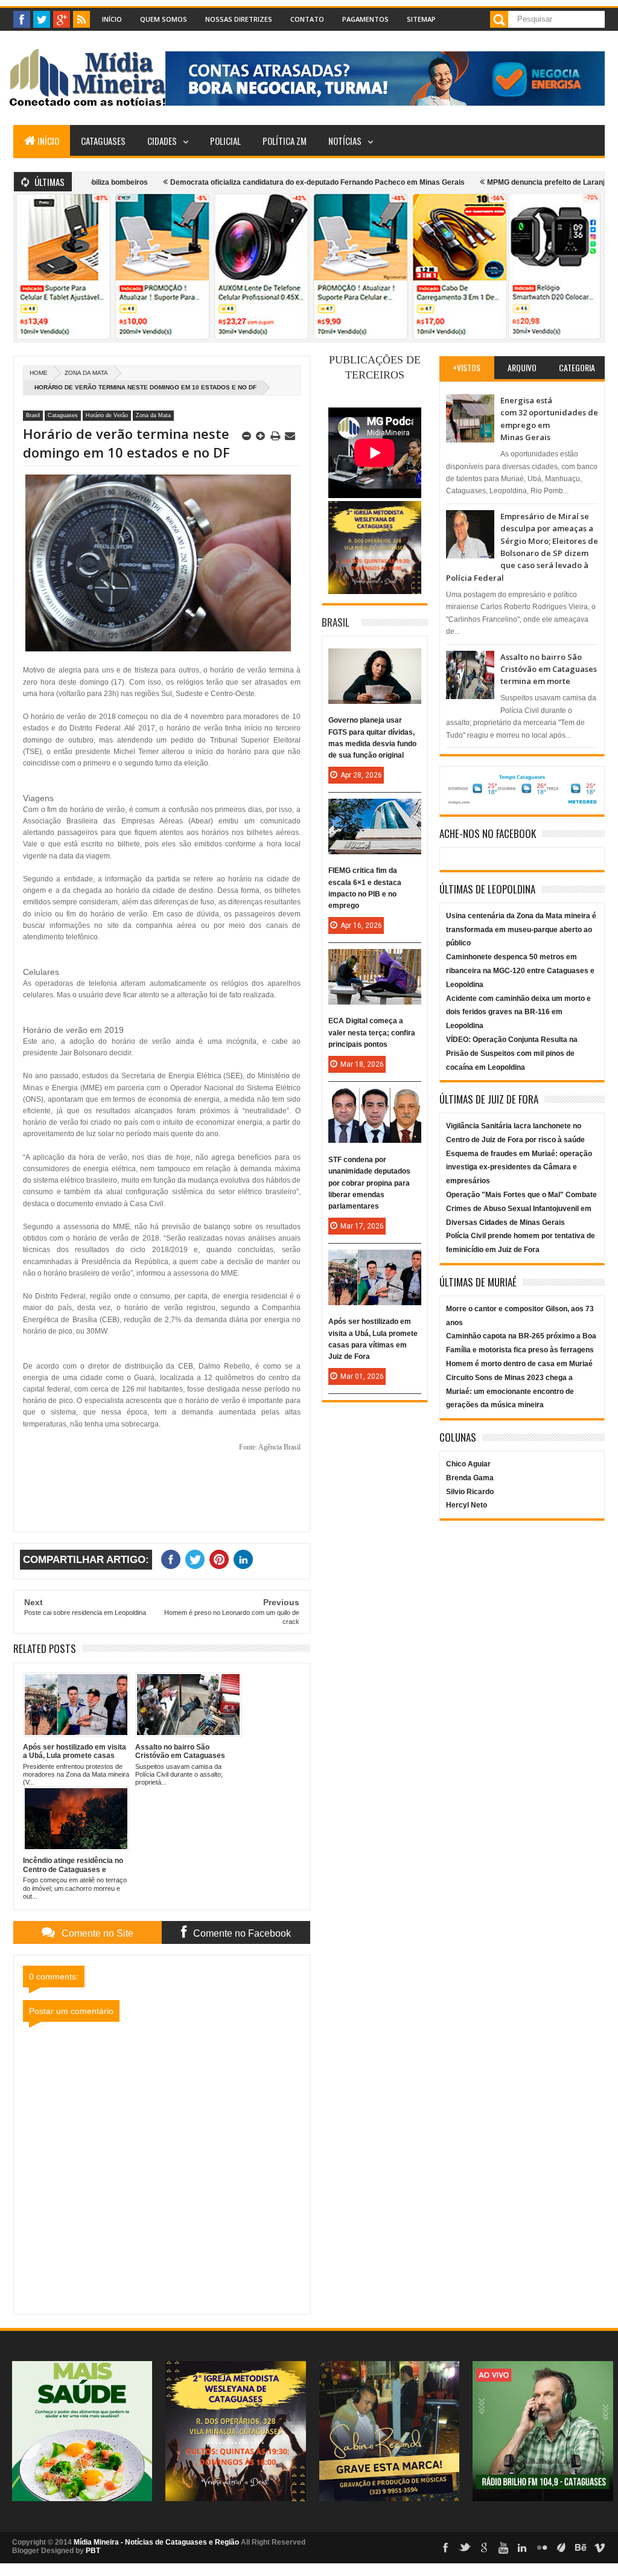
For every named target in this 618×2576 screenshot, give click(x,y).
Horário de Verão (107, 415)
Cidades (162, 141)
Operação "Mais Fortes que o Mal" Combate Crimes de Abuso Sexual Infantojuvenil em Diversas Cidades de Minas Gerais (521, 1209)
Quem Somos (164, 19)
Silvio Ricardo (470, 1492)
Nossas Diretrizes (239, 19)
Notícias (345, 141)
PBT (93, 2551)
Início (112, 19)
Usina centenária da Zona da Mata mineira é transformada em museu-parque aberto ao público (521, 930)
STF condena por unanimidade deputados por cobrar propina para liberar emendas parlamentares (369, 1183)
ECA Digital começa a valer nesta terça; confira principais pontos (372, 1032)
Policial (225, 141)
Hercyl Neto (467, 1505)
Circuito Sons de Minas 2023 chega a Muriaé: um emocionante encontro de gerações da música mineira (510, 1392)
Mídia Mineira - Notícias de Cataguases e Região (156, 2542)
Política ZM (285, 141)
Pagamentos (365, 19)
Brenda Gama (470, 1478)
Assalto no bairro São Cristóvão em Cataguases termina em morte (549, 669)
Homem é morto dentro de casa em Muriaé (519, 1364)
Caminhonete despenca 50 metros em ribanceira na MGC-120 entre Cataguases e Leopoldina (520, 971)
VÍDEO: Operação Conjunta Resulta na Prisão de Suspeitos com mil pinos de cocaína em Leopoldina (512, 1053)
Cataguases (103, 141)
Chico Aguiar (468, 1464)
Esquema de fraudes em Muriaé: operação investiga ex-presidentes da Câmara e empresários (519, 1168)
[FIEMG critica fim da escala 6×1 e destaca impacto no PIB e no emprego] (375, 811)
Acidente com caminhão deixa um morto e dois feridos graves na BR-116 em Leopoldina (518, 1012)
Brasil (33, 415)
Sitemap (421, 19)
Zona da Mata (86, 373)
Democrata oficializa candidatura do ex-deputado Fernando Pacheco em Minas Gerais (264, 182)
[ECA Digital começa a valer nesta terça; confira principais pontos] (375, 961)
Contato (307, 19)
